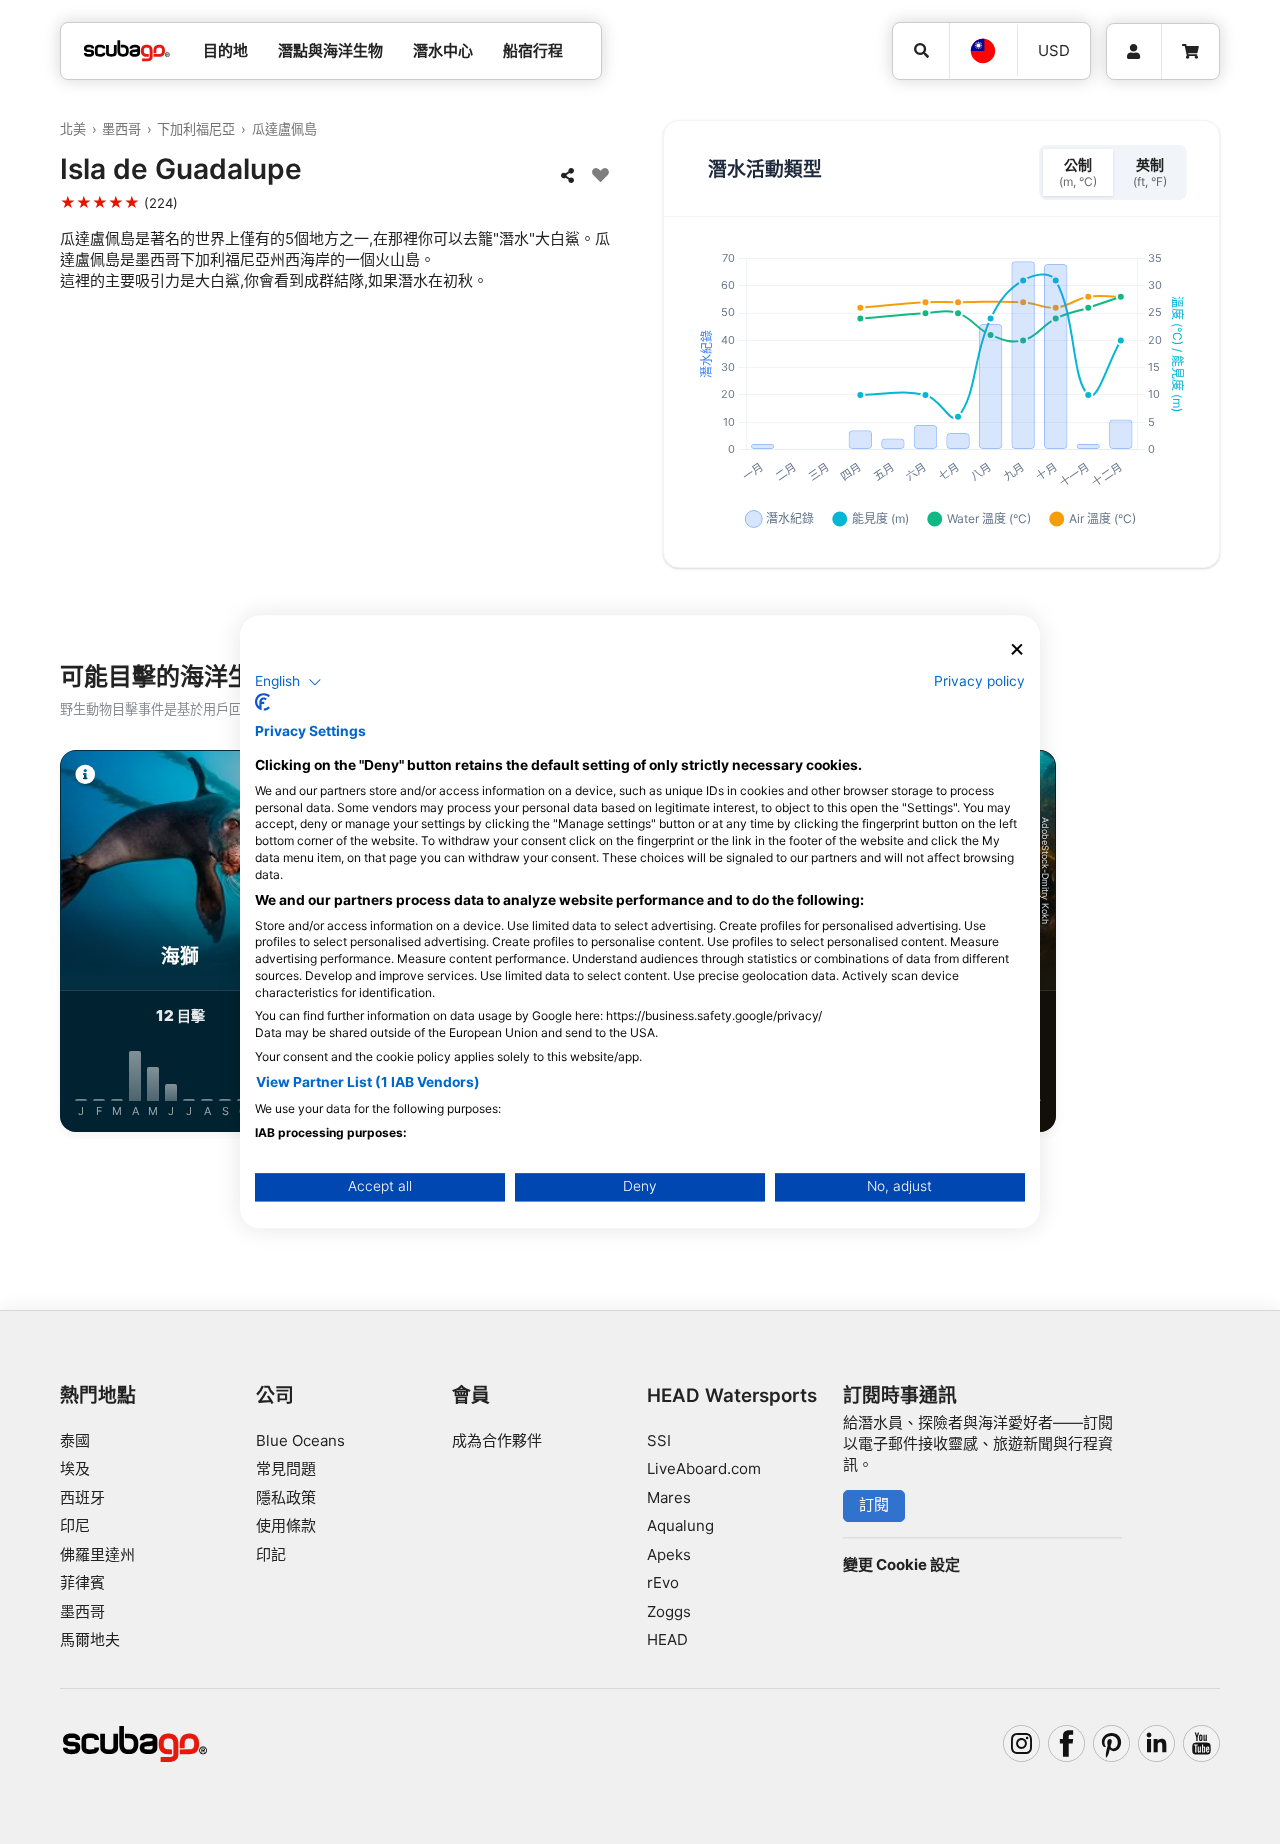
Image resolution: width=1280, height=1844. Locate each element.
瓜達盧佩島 (284, 129)
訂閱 (874, 1504)
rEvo (663, 1582)
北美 (73, 129)
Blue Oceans (300, 1440)
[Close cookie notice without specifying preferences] (1017, 649)
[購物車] (1190, 52)
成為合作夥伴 (497, 1440)
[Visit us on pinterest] (1112, 1744)
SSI (659, 1440)
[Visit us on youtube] (1202, 1744)
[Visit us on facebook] (1067, 1744)
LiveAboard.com (704, 1468)
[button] (288, 682)
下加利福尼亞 (196, 129)
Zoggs (669, 1611)
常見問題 (286, 1468)
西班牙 (82, 1497)
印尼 (75, 1525)
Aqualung (680, 1525)
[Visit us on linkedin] (1157, 1744)
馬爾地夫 (90, 1639)
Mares (669, 1497)
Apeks (669, 1554)
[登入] (1134, 52)
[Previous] (68, 945)
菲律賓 (82, 1582)
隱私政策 (286, 1497)
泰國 (75, 1440)
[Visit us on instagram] (1022, 1744)
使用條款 (286, 1525)
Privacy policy (979, 681)
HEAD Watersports (732, 1395)
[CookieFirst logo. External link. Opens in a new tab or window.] (262, 703)
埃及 (75, 1468)
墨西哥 (121, 129)
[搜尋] (921, 51)
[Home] (127, 51)
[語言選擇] (983, 51)
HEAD (667, 1639)
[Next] (1212, 945)
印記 (271, 1554)
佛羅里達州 (97, 1554)
